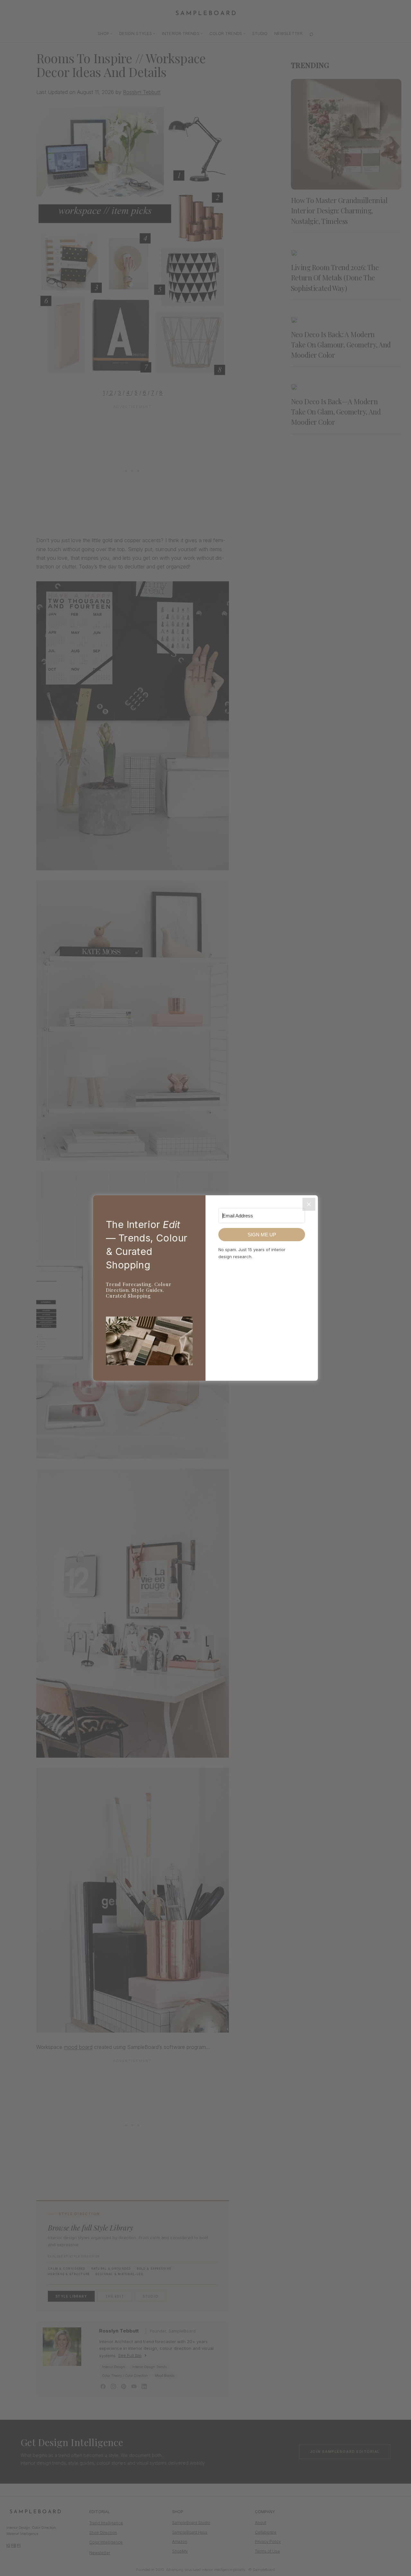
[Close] (309, 1204)
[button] (149, 1342)
